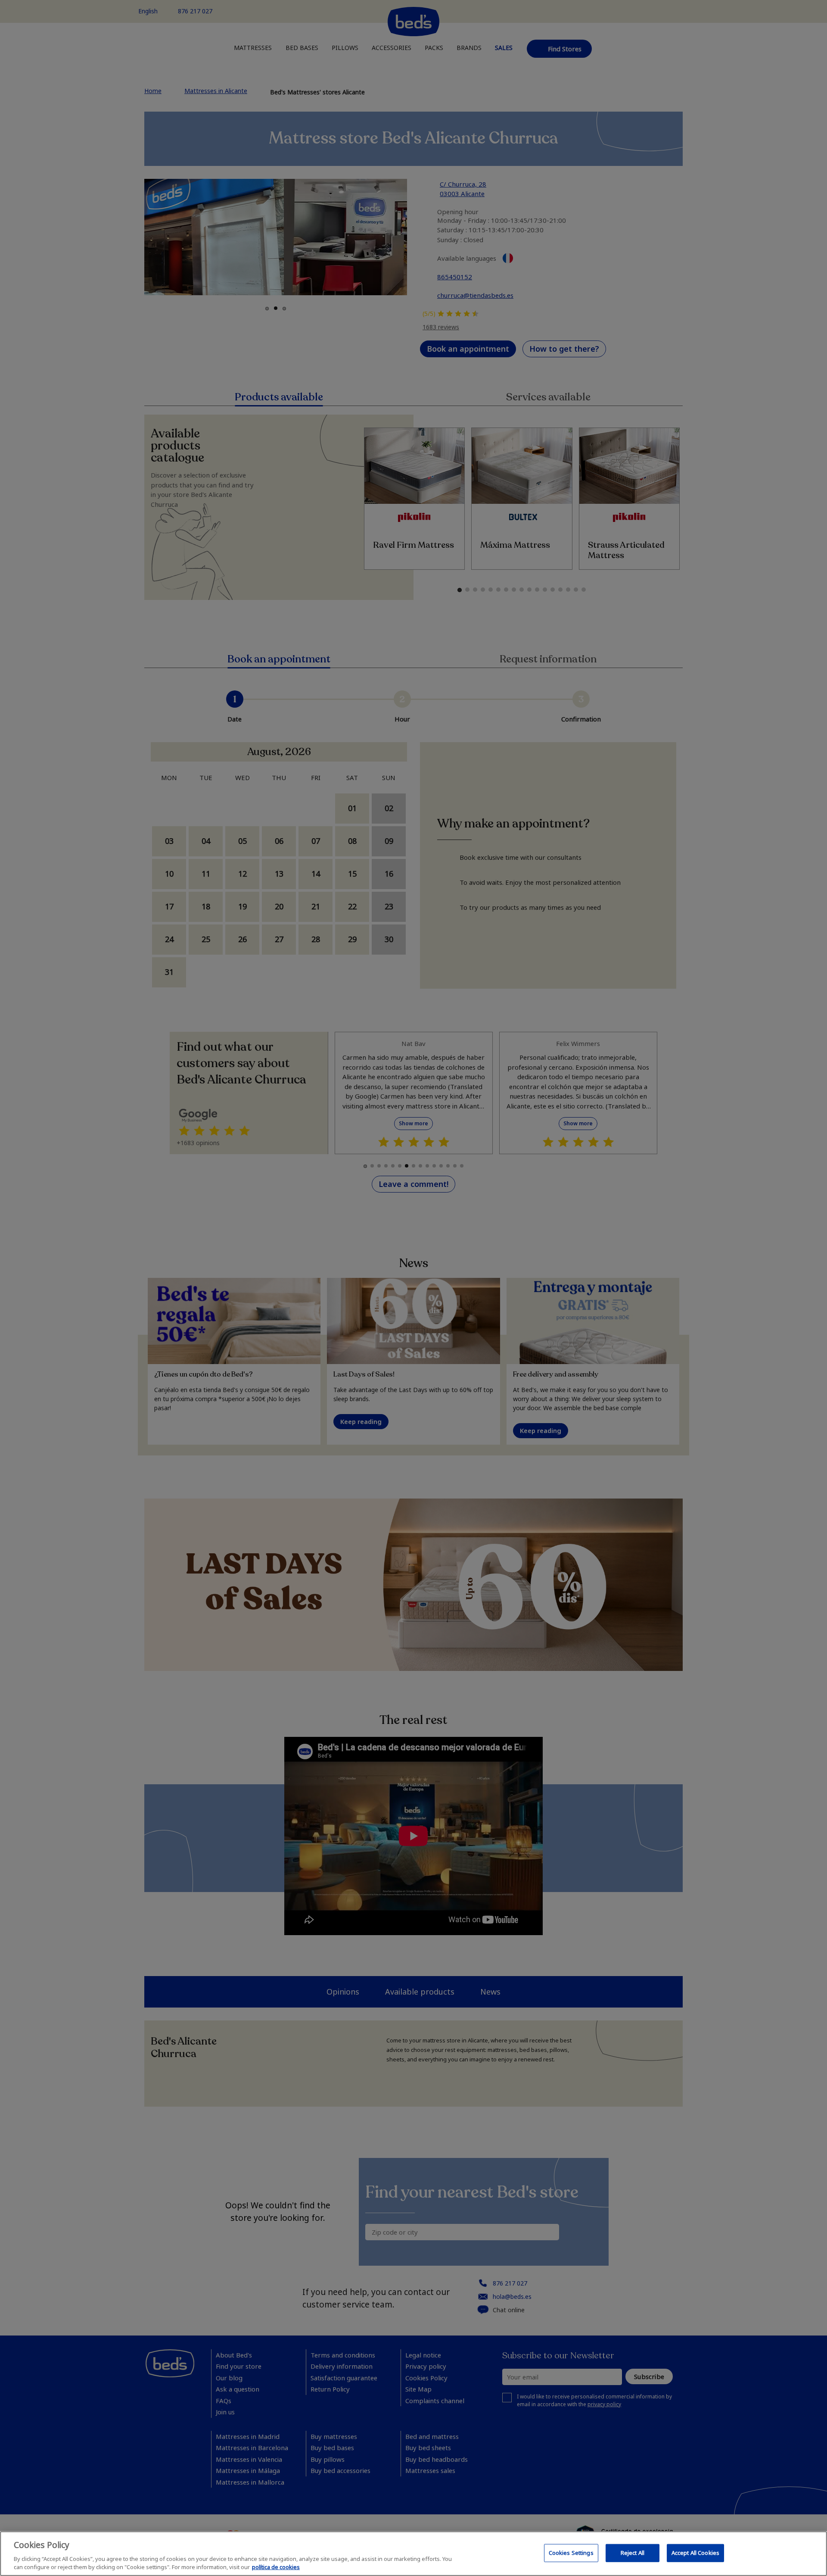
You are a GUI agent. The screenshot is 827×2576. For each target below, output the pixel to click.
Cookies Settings (571, 2553)
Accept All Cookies (695, 2553)
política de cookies (276, 2567)
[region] (413, 2554)
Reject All (633, 2553)
